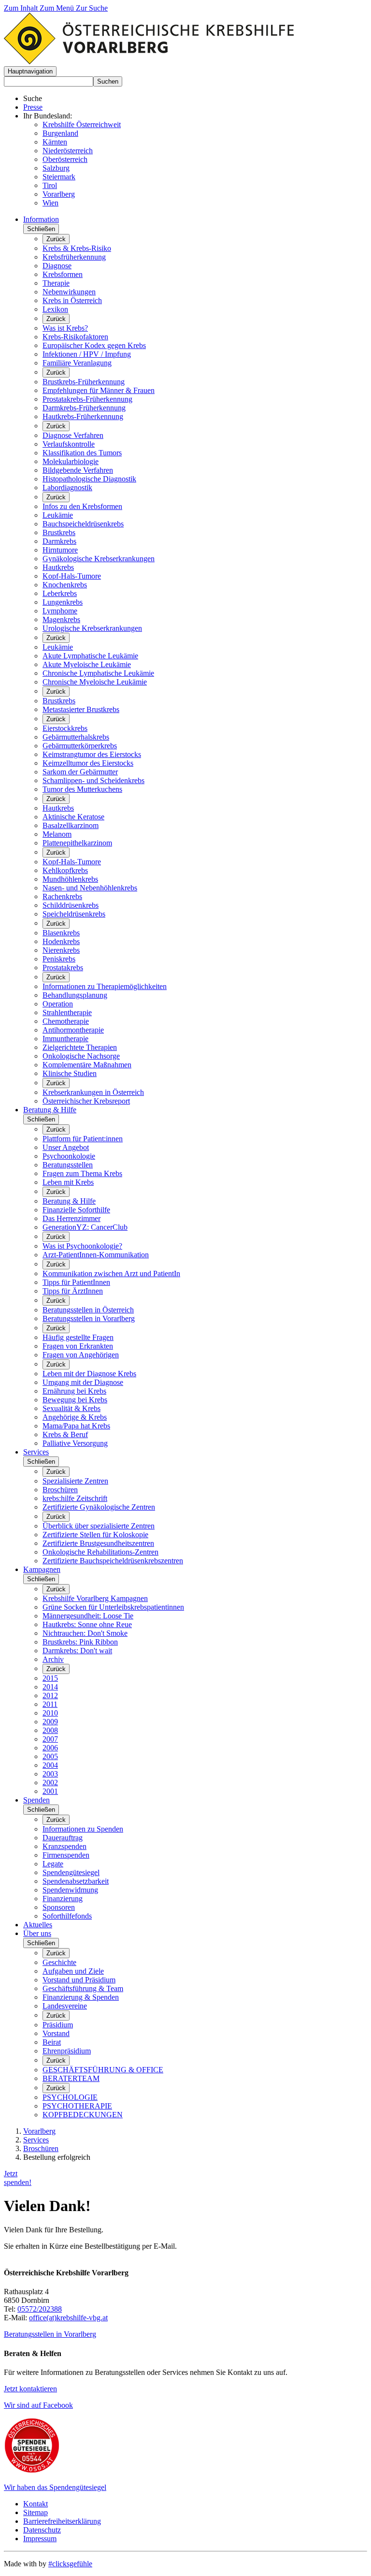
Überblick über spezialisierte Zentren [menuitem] (99, 1526)
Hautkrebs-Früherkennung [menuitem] (83, 416)
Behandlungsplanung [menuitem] (75, 995)
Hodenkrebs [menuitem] (61, 941)
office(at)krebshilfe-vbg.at (68, 2318)
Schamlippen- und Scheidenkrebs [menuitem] (93, 780)
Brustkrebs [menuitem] (59, 532)
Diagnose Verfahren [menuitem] (73, 435)
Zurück (56, 239)
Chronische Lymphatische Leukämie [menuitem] (98, 673)
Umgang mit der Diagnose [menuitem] (83, 1382)
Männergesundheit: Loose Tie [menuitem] (88, 1616)
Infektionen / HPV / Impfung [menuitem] (87, 354)
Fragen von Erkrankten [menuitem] (78, 1346)
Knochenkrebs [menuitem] (65, 585)
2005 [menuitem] (50, 1756)
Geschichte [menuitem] (59, 1962)
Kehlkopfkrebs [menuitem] (65, 870)
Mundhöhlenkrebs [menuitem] (70, 879)
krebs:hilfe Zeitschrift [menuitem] (75, 1498)
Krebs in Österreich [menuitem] (72, 300)
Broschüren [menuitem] (60, 1490)
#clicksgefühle (70, 2564)
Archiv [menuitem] (53, 1659)
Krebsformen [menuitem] (63, 274)
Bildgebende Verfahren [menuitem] (78, 470)
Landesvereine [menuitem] (65, 2006)
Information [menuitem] (41, 219)
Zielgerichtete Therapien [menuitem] (80, 1047)
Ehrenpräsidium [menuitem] (67, 2051)
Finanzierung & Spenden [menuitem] (81, 1997)
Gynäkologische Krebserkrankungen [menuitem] (99, 559)
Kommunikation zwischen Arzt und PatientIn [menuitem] (111, 1273)
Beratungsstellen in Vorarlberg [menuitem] (89, 1318)
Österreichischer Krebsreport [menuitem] (86, 1101)
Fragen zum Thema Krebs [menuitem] (82, 1173)
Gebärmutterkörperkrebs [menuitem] (80, 746)
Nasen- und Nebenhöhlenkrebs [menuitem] (90, 888)
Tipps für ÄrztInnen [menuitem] (73, 1291)
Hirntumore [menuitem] (60, 550)
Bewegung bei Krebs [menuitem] (75, 1400)
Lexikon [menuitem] (55, 309)
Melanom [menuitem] (57, 834)
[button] (30, 71)
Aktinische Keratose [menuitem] (73, 817)
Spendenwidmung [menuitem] (70, 1890)
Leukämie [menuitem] (58, 515)
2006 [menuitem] (50, 1748)
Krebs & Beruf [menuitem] (65, 1434)
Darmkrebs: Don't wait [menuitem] (77, 1651)
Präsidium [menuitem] (58, 2025)
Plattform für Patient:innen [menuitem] (83, 1139)
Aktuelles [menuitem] (38, 1925)
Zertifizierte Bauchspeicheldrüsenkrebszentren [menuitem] (113, 1561)
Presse (33, 107)
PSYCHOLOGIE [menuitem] (70, 2097)
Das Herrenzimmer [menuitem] (71, 1218)
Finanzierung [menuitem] (63, 1899)
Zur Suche (92, 8)
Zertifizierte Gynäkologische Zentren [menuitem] (99, 1507)
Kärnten (55, 142)
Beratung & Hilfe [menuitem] (50, 1110)
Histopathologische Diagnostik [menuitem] (89, 479)
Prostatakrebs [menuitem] (63, 968)
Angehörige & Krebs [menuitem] (75, 1417)
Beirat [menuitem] (52, 2042)
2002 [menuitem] (50, 1783)
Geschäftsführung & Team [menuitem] (83, 1988)
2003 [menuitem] (50, 1774)
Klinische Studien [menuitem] (70, 1073)
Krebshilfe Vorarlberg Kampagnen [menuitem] (95, 1598)
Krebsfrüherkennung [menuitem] (74, 257)
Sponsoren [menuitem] (59, 1907)
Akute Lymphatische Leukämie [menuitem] (90, 656)
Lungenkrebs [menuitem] (63, 602)
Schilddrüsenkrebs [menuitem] (71, 905)
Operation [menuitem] (58, 1004)
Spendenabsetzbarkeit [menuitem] (76, 1881)
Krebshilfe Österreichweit (82, 124)
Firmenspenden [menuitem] (66, 1855)
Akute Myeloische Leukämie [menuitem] (87, 664)
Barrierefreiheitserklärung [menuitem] (62, 2521)
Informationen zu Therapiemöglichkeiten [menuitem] (105, 986)
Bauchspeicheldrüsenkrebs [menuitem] (83, 524)
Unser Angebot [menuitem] (66, 1147)
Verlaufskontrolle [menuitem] (69, 444)
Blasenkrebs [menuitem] (61, 933)
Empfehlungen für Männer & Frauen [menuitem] (99, 390)
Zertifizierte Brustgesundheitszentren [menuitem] (98, 1543)
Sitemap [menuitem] (36, 2512)
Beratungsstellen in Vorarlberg (50, 2334)
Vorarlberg (59, 194)
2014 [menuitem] (50, 1687)
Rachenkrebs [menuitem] (62, 896)
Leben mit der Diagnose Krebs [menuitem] (89, 1374)
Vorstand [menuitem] (56, 2033)
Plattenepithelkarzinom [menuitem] (77, 843)
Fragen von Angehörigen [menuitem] (81, 1355)
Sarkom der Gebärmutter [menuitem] (80, 772)
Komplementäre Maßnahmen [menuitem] (87, 1065)
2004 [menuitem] (50, 1765)
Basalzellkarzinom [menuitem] (71, 825)
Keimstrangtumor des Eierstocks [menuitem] (92, 754)
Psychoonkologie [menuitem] (69, 1156)
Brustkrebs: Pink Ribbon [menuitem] (80, 1642)
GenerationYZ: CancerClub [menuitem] (85, 1227)
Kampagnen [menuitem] (42, 1569)
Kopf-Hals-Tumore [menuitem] (72, 576)
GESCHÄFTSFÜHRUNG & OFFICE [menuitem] (103, 2070)
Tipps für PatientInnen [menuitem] (76, 1282)
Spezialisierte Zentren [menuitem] (75, 1481)
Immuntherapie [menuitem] (65, 1039)
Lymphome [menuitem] (60, 611)
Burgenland (60, 133)
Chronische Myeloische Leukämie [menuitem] (95, 682)
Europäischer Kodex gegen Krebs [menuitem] (94, 345)
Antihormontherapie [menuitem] (73, 1030)
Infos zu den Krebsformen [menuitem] (82, 506)
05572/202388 (40, 2309)
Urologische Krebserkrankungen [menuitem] (92, 628)
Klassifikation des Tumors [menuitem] (82, 453)
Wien (50, 203)
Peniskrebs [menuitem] (59, 959)
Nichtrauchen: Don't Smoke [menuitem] (85, 1633)
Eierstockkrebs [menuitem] (65, 728)
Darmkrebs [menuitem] (59, 541)
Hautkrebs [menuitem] (58, 567)
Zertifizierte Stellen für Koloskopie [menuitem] (95, 1535)
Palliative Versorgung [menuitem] (75, 1443)
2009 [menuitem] (50, 1722)
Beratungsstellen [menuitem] (68, 1165)
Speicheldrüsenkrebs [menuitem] (74, 914)
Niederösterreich (68, 151)
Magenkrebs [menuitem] (61, 619)
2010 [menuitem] (50, 1713)
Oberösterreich (65, 159)
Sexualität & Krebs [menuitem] (71, 1408)
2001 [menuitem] (50, 1791)
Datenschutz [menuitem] (42, 2530)
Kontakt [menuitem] (36, 2504)
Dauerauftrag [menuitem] (63, 1838)
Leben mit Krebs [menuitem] (68, 1182)
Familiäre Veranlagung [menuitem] (77, 363)
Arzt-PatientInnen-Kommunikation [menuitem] (96, 1255)
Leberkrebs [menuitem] (60, 593)
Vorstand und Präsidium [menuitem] (79, 1980)
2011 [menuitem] (50, 1704)
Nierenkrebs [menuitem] (61, 950)
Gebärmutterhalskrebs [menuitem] (76, 737)
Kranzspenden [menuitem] (64, 1846)
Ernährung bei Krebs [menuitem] (74, 1391)
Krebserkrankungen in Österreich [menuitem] (93, 1092)
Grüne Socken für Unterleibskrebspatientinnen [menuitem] (113, 1607)
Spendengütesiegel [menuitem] (71, 1872)
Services (36, 2140)
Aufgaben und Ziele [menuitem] (73, 1971)
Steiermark (59, 177)
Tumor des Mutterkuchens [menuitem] (82, 789)
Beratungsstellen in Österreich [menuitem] (88, 1310)
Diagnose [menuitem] (57, 266)
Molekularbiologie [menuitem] (71, 461)
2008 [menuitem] (50, 1730)
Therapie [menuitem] (56, 283)
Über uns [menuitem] (37, 1933)
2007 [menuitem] (50, 1739)
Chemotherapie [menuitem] (66, 1021)
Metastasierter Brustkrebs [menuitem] (81, 709)
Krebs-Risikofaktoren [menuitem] (75, 337)
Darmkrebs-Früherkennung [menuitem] (84, 408)
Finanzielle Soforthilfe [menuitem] (76, 1210)
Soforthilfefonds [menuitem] (67, 1916)
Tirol (50, 185)
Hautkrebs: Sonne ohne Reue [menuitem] (87, 1624)
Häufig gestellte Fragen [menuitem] (78, 1337)
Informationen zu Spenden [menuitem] (83, 1829)
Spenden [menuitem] (36, 1800)
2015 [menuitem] (50, 1678)
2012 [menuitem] (50, 1696)
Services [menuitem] (36, 1452)
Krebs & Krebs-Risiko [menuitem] (77, 248)
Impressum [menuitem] (40, 2539)
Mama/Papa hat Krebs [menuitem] (76, 1426)
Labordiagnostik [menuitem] (67, 488)
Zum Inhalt (22, 8)
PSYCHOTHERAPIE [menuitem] (77, 2106)
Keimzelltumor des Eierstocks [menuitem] (88, 763)
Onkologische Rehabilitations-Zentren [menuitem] (100, 1552)
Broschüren (41, 2148)
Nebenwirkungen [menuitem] (69, 292)
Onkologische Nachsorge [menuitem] (81, 1056)
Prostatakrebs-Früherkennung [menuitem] (87, 399)
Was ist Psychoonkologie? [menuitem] (82, 1246)
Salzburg (56, 168)
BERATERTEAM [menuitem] (71, 2078)
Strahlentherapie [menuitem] (67, 1012)
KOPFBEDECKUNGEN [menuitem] (83, 2115)
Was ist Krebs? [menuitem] (65, 328)
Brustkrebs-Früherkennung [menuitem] (84, 382)
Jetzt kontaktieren (30, 2389)
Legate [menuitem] (53, 1864)
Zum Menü (58, 8)
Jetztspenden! (18, 2178)
